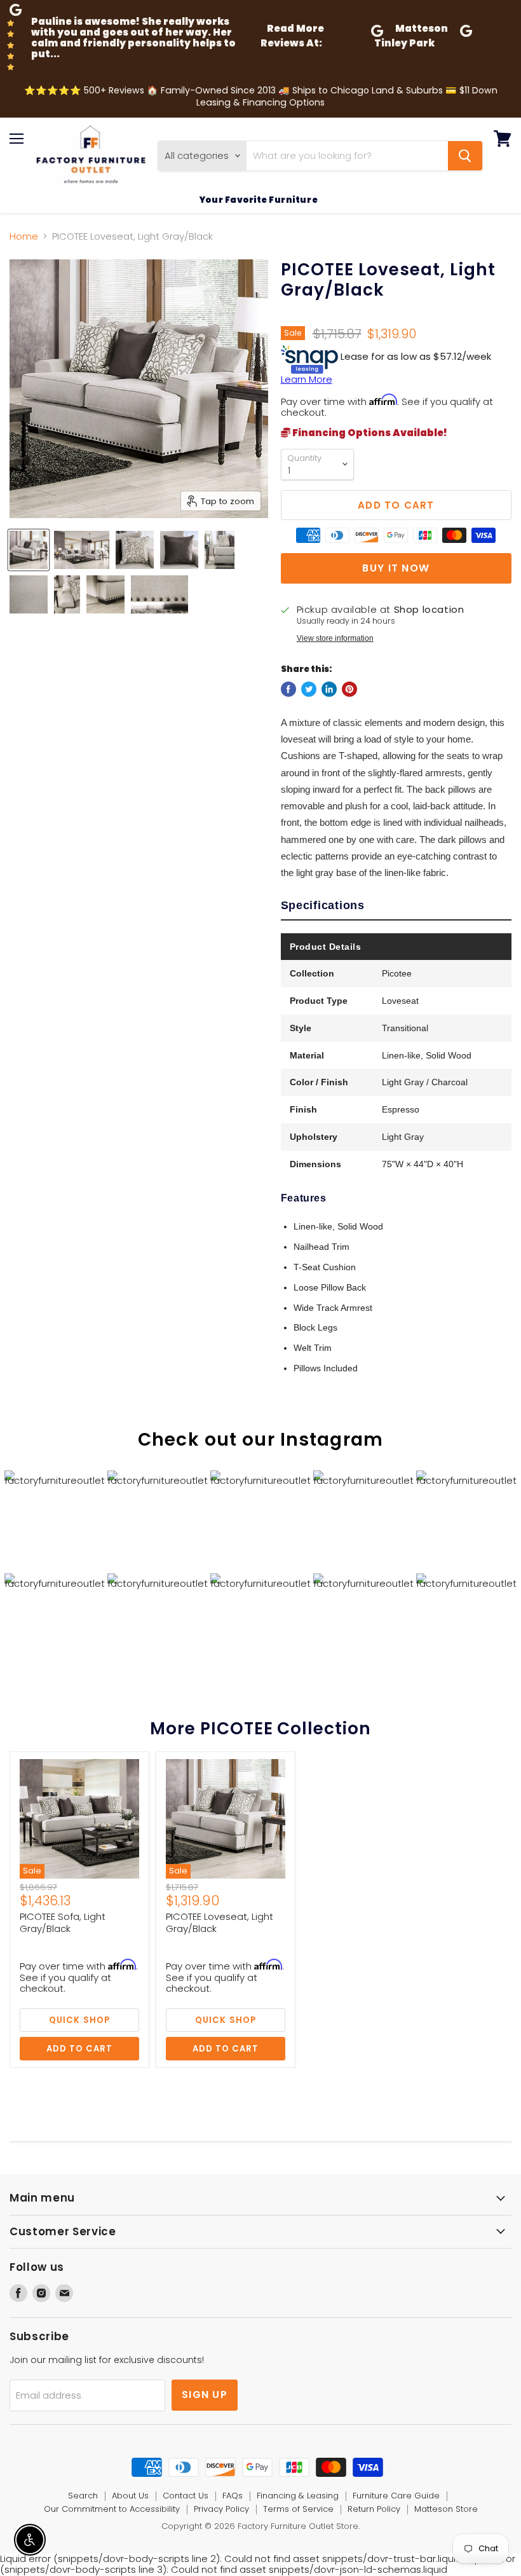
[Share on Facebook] (288, 689)
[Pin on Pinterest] (349, 689)
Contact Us (186, 2496)
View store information (335, 638)
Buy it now (396, 568)
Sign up (205, 2394)
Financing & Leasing (298, 2496)
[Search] (465, 156)
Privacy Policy (221, 2509)
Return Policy (374, 2509)
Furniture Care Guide (396, 2496)
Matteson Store (446, 2509)
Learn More (307, 379)
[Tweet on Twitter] (309, 689)
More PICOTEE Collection (260, 1728)
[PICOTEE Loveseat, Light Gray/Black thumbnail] (29, 550)
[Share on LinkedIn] (329, 689)
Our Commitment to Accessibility (112, 2509)
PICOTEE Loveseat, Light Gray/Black (220, 1923)
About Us (130, 2496)
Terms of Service (298, 2509)
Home (24, 236)
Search (83, 2496)
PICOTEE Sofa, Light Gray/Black (63, 1923)
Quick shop (79, 2020)
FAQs (233, 2496)
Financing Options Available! (369, 433)
